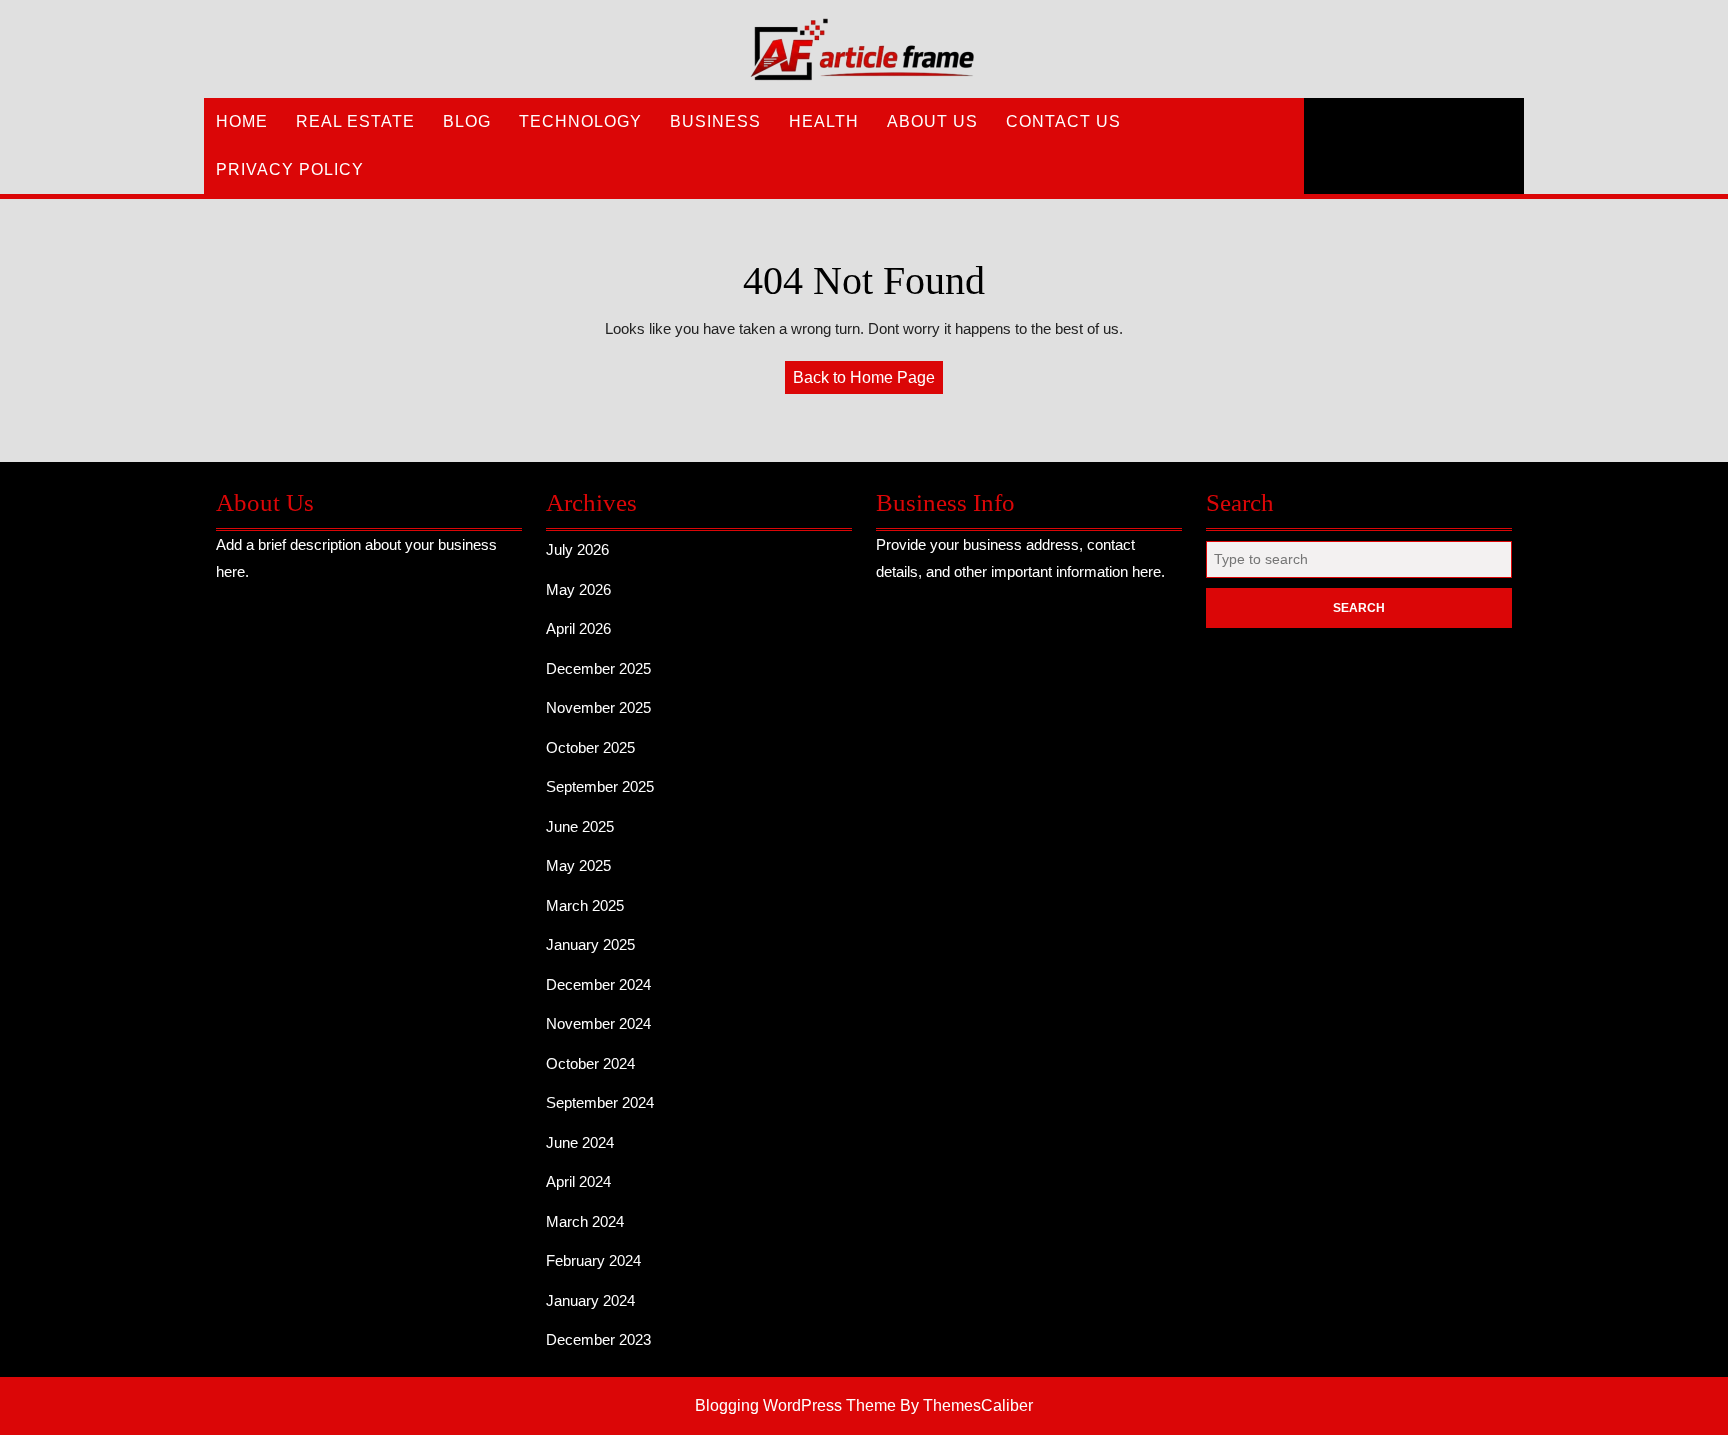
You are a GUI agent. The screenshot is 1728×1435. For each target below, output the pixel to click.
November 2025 (598, 707)
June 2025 (580, 826)
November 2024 (598, 1023)
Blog (467, 121)
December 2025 (598, 668)
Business (715, 121)
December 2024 (598, 984)
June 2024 (580, 1142)
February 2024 (593, 1260)
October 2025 (590, 747)
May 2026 (578, 589)
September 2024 (600, 1102)
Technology (580, 121)
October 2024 (590, 1063)
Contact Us (1063, 121)
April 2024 (578, 1181)
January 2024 (590, 1300)
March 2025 (585, 905)
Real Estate (355, 121)
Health (824, 121)
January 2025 (590, 944)
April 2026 (578, 628)
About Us (932, 121)
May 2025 (578, 865)
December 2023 (598, 1339)
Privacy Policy (290, 169)
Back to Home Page (868, 381)
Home (242, 121)
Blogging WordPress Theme (795, 1405)
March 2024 (585, 1221)
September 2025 (600, 786)
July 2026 (577, 549)
